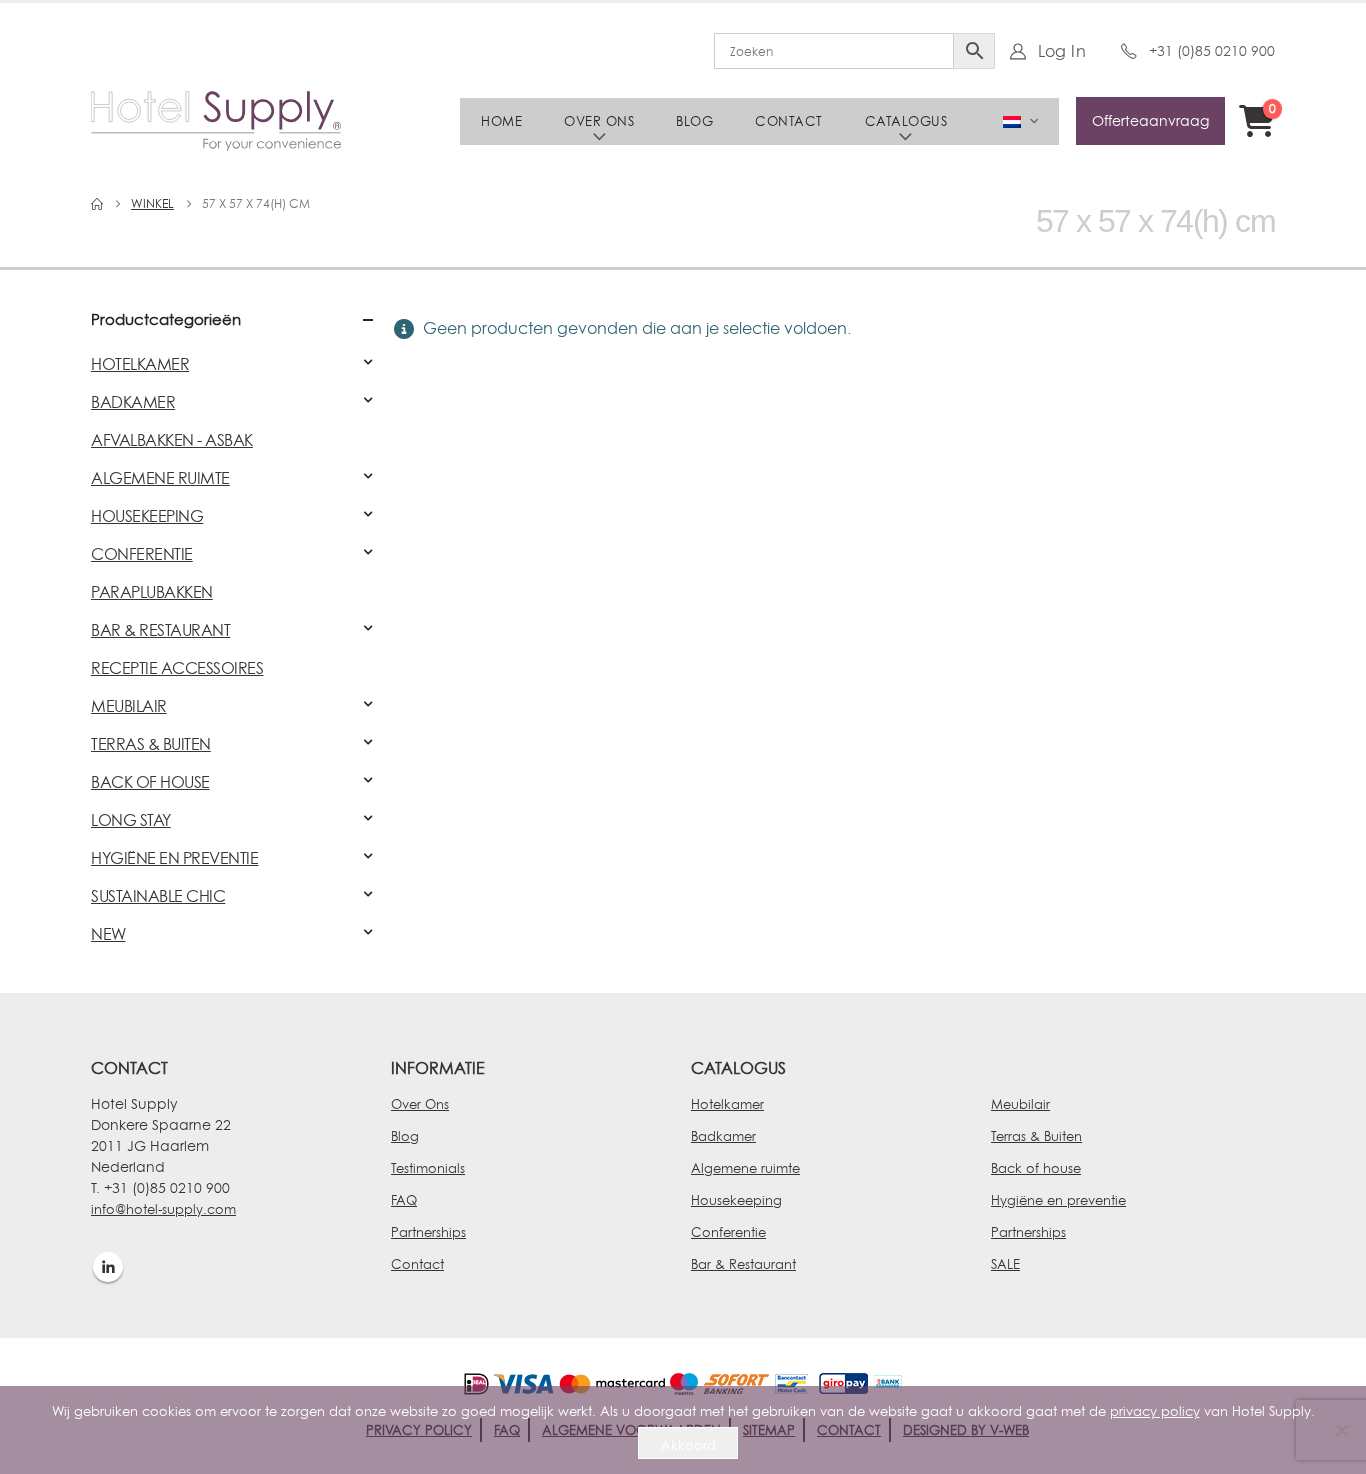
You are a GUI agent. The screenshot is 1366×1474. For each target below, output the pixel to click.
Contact (789, 121)
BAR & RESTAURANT (160, 630)
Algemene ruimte (745, 1168)
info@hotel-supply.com (163, 1209)
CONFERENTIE (142, 554)
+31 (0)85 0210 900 (1212, 50)
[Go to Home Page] (97, 204)
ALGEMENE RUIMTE (160, 478)
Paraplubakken (152, 592)
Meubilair (1020, 1104)
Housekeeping (736, 1200)
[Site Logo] (216, 121)
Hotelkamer (727, 1104)
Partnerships (428, 1232)
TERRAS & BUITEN (151, 744)
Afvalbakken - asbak (172, 440)
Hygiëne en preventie (1058, 1200)
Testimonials (428, 1168)
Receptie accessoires (177, 668)
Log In (1062, 51)
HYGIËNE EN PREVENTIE (174, 858)
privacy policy (1155, 1411)
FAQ (404, 1200)
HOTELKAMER (140, 364)
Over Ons (420, 1104)
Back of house (1036, 1168)
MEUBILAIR (129, 706)
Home (501, 121)
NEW (108, 934)
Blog (694, 121)
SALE (1005, 1264)
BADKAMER (133, 402)
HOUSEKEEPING (147, 516)
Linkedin (108, 1267)
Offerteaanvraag (1150, 120)
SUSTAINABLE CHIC (158, 896)
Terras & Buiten (1036, 1136)
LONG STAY (131, 820)
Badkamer (723, 1136)
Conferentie (728, 1232)
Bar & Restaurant (743, 1264)
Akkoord (688, 1445)
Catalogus (906, 121)
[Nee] (1341, 1430)
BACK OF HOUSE (150, 782)
